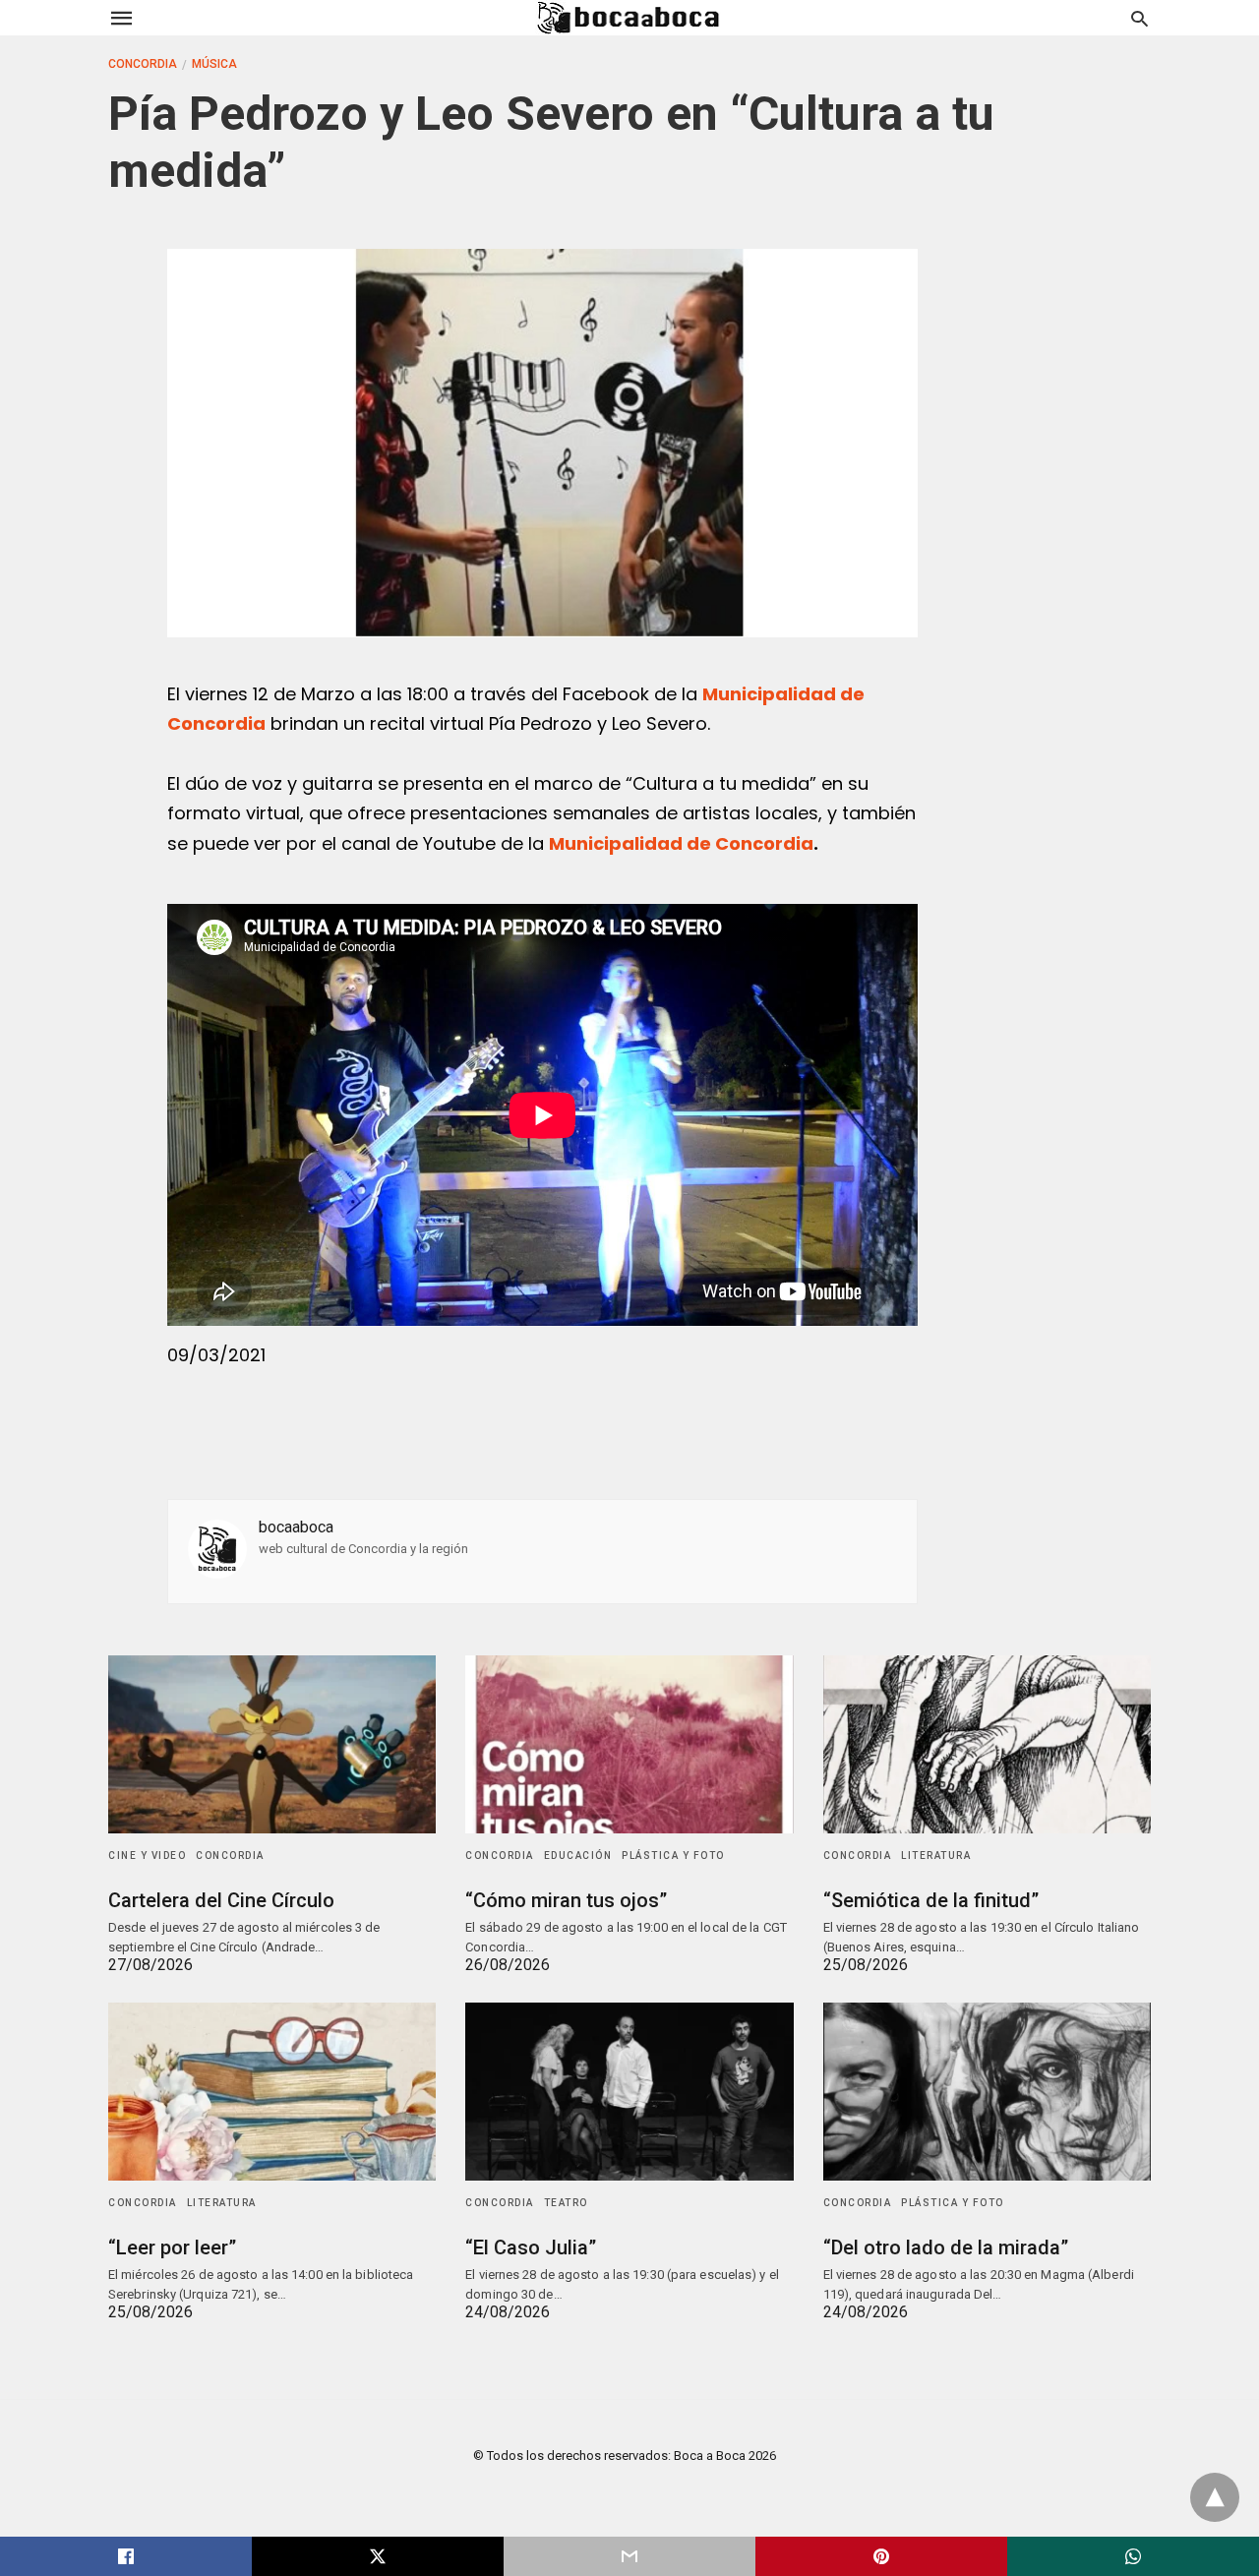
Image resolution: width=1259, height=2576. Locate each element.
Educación (578, 1856)
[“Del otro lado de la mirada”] (987, 2092)
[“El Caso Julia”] (629, 2092)
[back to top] (1215, 2497)
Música (214, 64)
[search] (1139, 18)
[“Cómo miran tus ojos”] (629, 1744)
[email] (629, 2556)
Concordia (143, 64)
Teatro (566, 2203)
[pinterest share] (881, 2556)
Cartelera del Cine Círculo (221, 1900)
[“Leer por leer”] (272, 2092)
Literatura (936, 1856)
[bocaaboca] (629, 18)
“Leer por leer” (172, 2247)
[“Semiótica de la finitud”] (987, 1744)
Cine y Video (147, 1856)
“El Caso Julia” (531, 2247)
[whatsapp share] (1133, 2556)
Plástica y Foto (673, 1856)
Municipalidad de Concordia (681, 843)
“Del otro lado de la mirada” (946, 2247)
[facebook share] (126, 2556)
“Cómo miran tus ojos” (566, 1900)
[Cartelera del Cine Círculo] (272, 1744)
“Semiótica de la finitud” (931, 1900)
